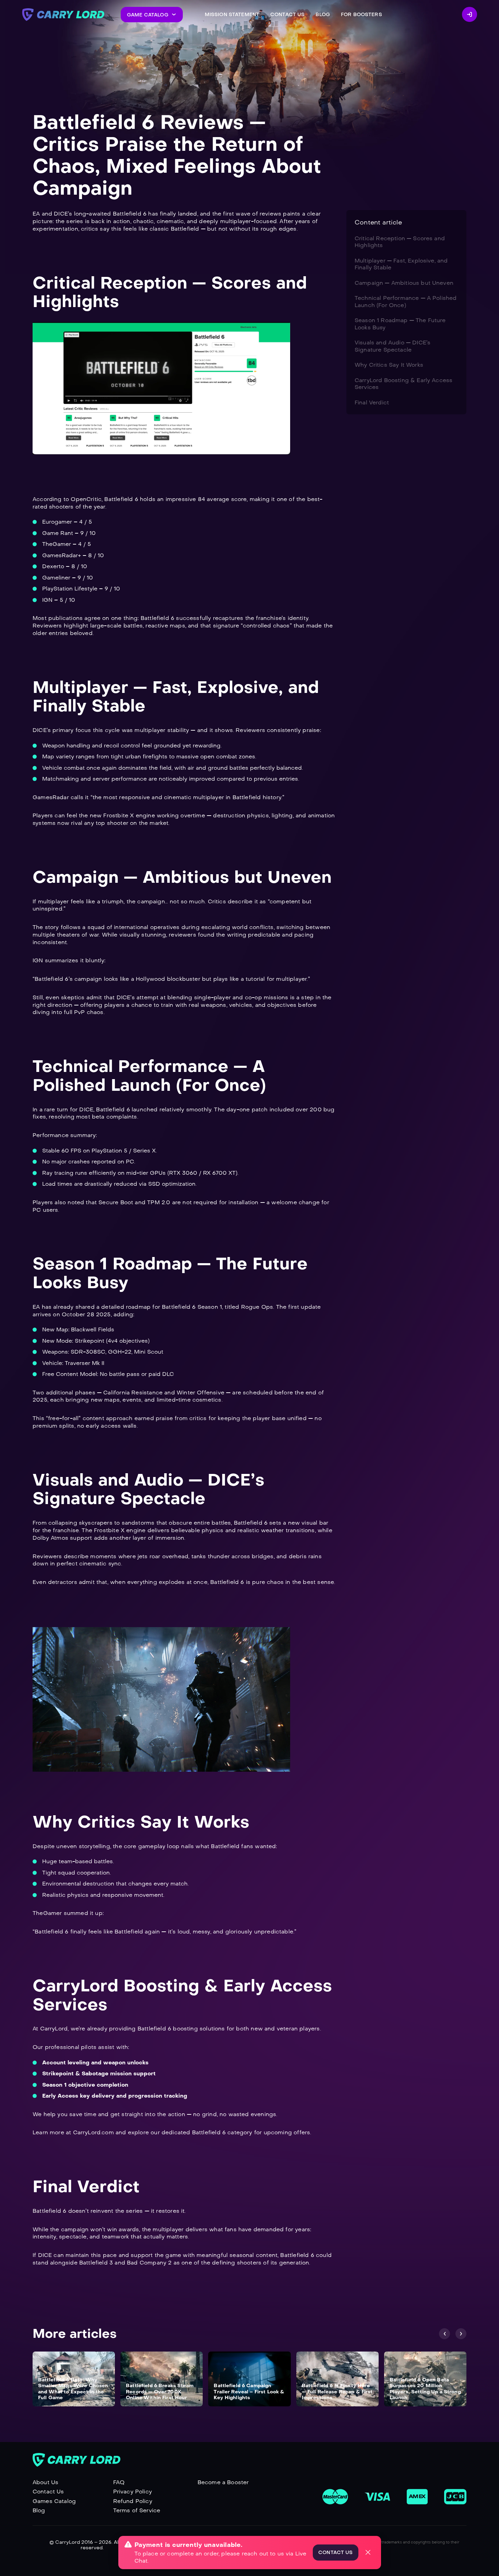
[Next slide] (461, 2334)
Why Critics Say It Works (389, 365)
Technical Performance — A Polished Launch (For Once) (406, 301)
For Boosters (361, 15)
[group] (74, 2379)
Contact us (335, 2553)
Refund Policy (133, 2501)
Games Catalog (54, 2501)
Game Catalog (148, 15)
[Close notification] (368, 2552)
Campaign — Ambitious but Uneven (404, 283)
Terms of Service (137, 2510)
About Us (45, 2482)
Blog (323, 15)
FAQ (119, 2482)
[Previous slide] (444, 2334)
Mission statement (232, 15)
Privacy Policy (133, 2492)
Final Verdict (372, 402)
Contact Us (48, 2492)
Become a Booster (223, 2482)
